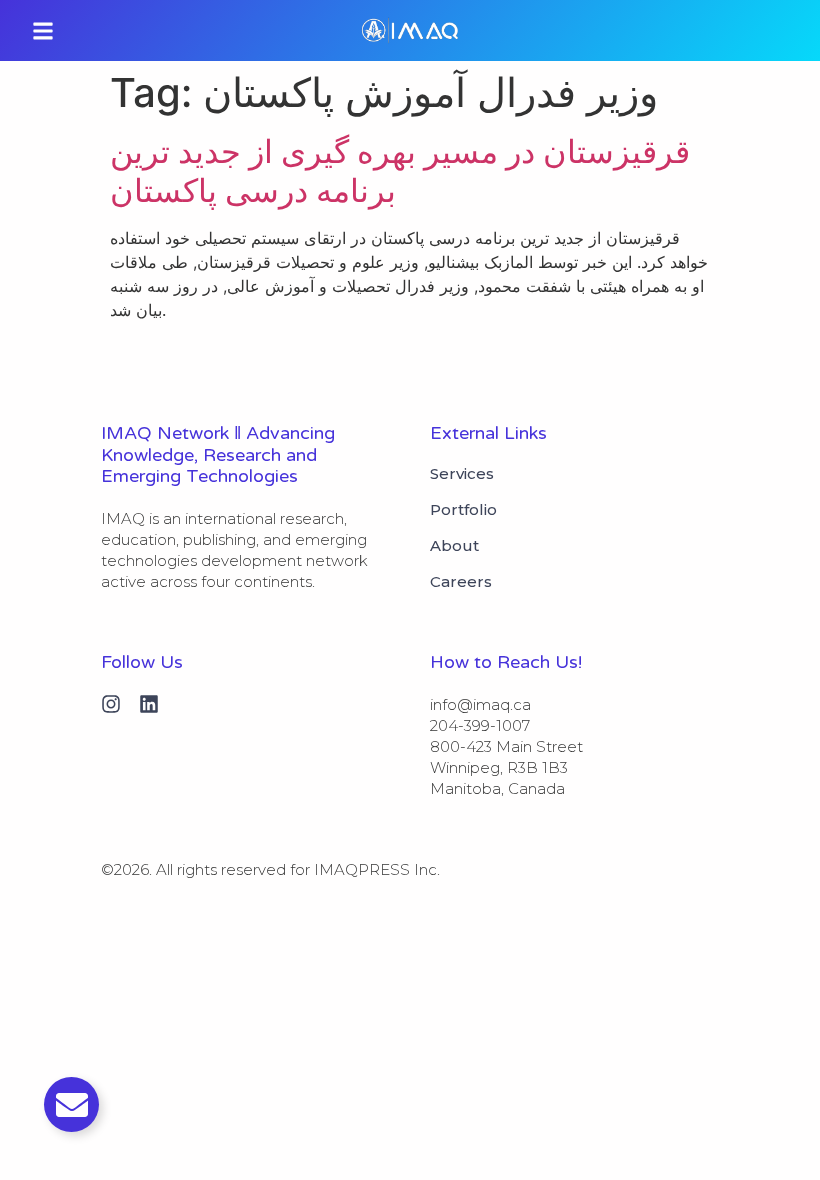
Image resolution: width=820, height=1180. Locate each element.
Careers (461, 582)
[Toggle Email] (71, 1104)
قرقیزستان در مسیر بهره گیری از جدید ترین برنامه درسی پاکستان (400, 170)
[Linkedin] (149, 704)
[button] (43, 30)
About (454, 546)
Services (462, 474)
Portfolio (463, 510)
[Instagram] (111, 704)
